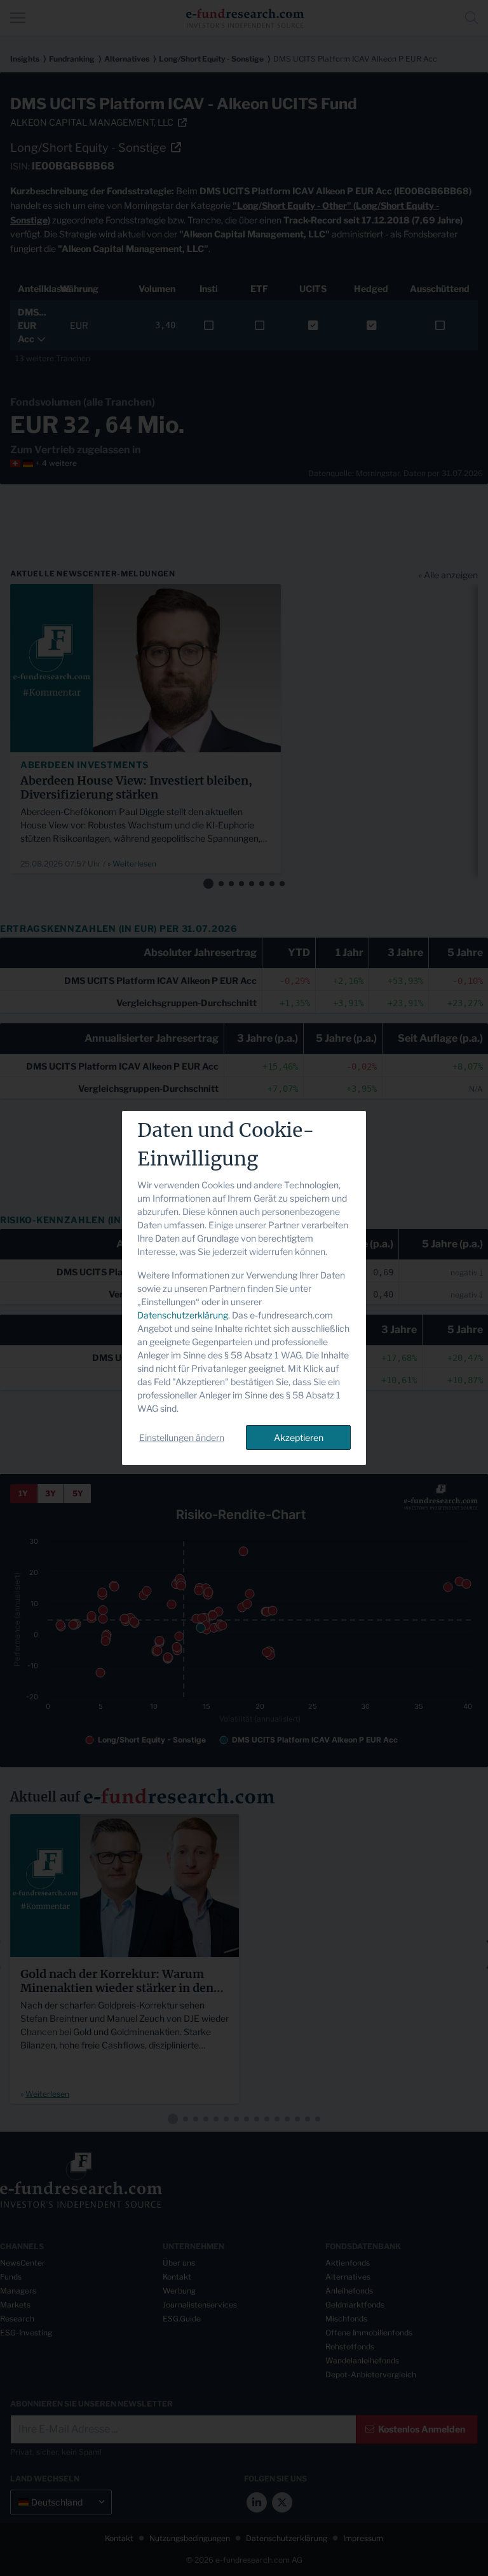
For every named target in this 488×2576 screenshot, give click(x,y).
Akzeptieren (299, 1437)
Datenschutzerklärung (183, 1315)
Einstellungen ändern (182, 1437)
